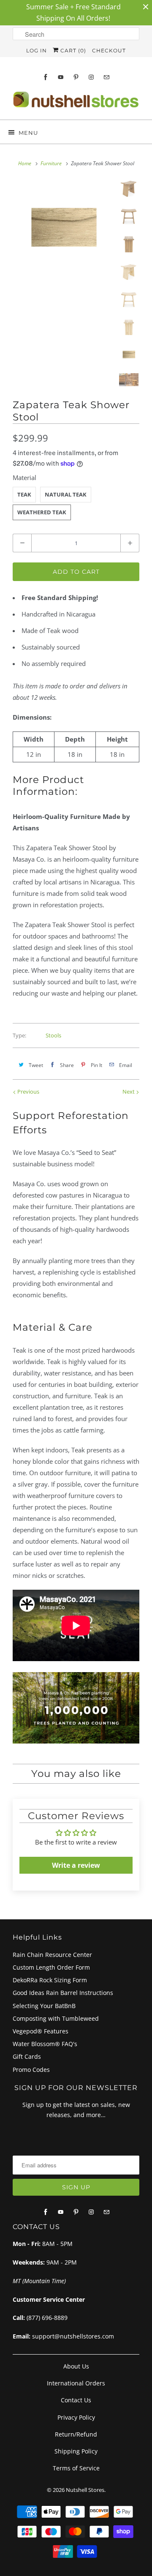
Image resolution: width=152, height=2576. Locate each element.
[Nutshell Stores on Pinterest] (76, 77)
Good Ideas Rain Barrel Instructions (63, 1993)
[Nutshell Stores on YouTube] (61, 77)
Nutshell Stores (85, 2490)
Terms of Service (76, 2468)
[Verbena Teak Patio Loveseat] (63, 230)
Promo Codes (31, 2070)
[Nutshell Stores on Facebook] (46, 77)
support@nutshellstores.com (73, 2336)
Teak (24, 494)
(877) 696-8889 (47, 2318)
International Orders (76, 2383)
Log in (37, 50)
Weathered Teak (42, 512)
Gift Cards (27, 2056)
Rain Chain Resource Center (52, 1955)
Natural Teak (66, 494)
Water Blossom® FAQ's (45, 2044)
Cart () (72, 50)
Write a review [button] (76, 1865)
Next (129, 1092)
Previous (28, 1092)
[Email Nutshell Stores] (106, 77)
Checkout (109, 50)
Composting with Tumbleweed (56, 2018)
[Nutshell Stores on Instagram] (91, 77)
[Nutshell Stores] (76, 102)
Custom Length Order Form (51, 1967)
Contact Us (76, 2400)
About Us (76, 2366)
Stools (53, 1035)
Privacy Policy (76, 2417)
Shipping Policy (76, 2451)
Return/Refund (76, 2434)
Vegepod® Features (41, 2031)
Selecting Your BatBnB (44, 2006)
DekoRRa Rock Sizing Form (50, 1980)
